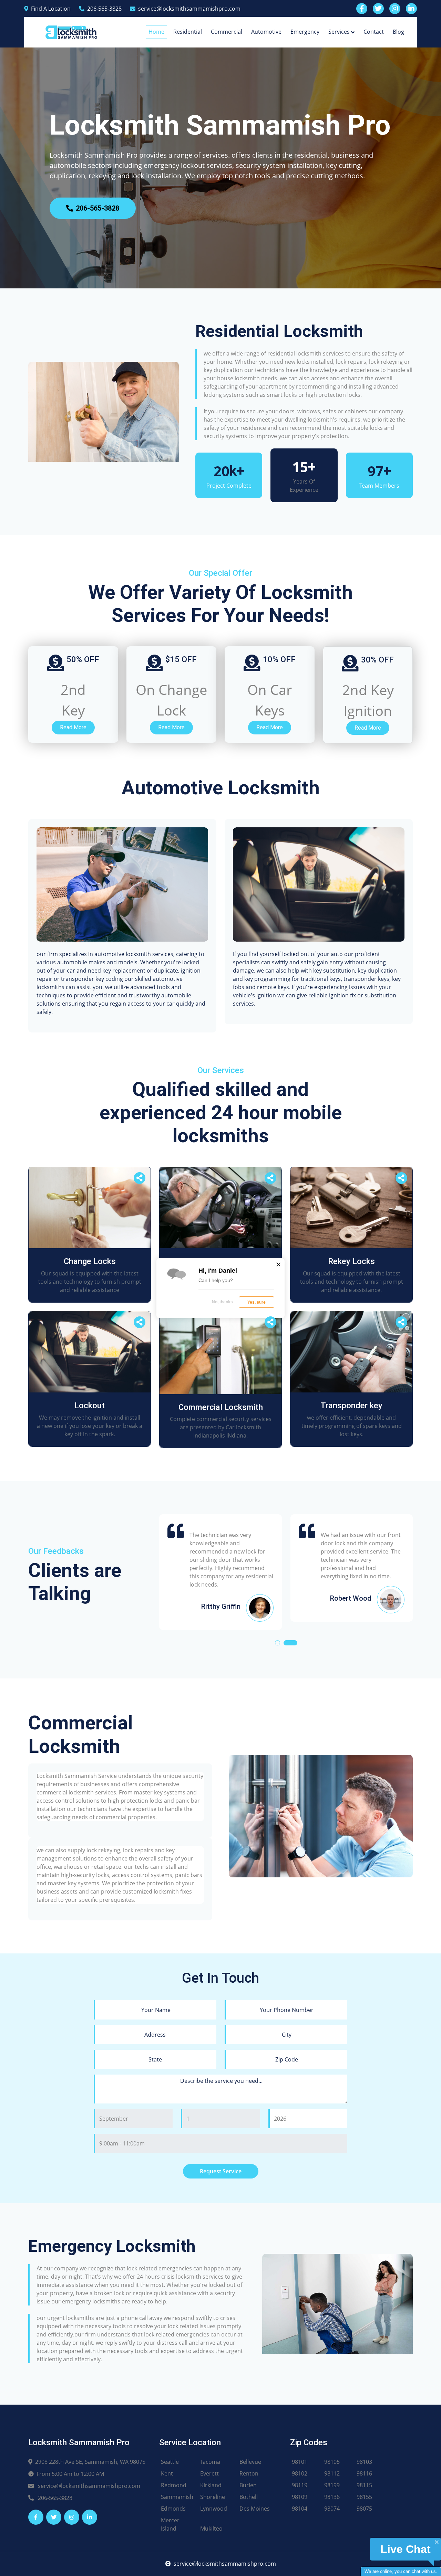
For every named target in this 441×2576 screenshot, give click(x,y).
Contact (374, 32)
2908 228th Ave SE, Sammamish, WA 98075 (90, 2462)
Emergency (305, 32)
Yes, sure (257, 1302)
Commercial (227, 32)
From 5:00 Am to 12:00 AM (70, 2474)
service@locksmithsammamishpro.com (189, 9)
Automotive (266, 32)
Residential (188, 32)
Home (156, 32)
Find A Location (51, 9)
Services (339, 32)
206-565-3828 (104, 9)
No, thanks (222, 1302)
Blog (398, 32)
